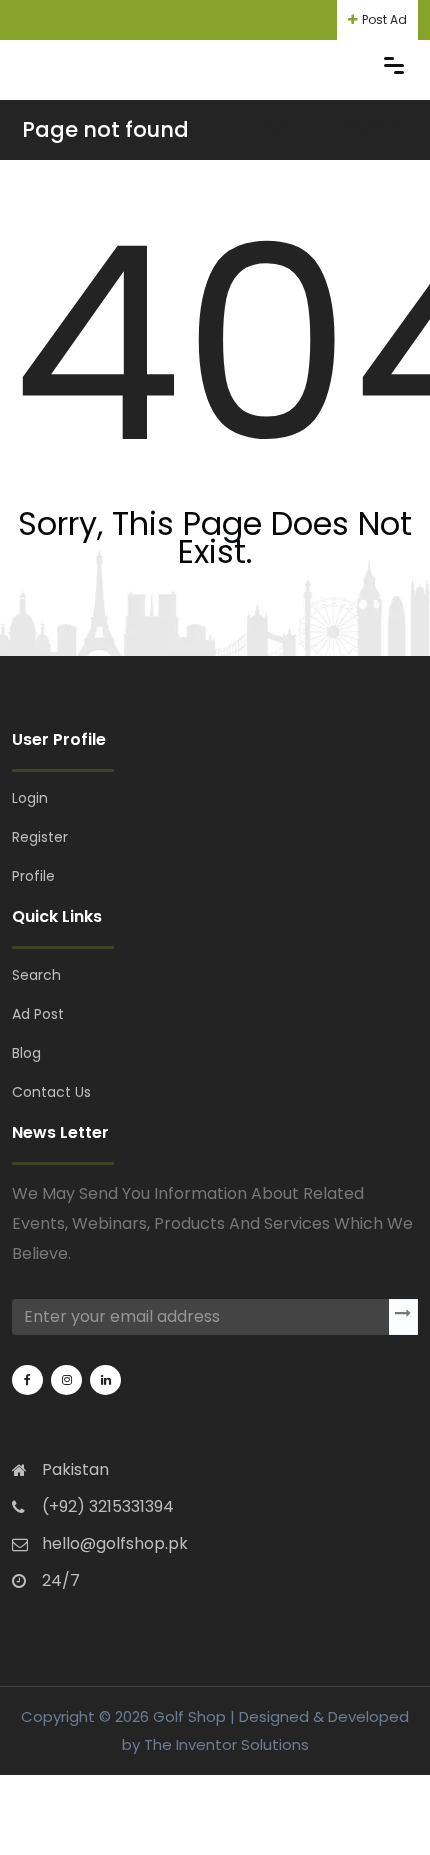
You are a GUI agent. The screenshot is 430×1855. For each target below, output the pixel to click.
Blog (26, 1053)
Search (36, 975)
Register (376, 125)
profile (33, 876)
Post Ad (384, 19)
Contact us (51, 1092)
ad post (38, 1014)
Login (275, 125)
